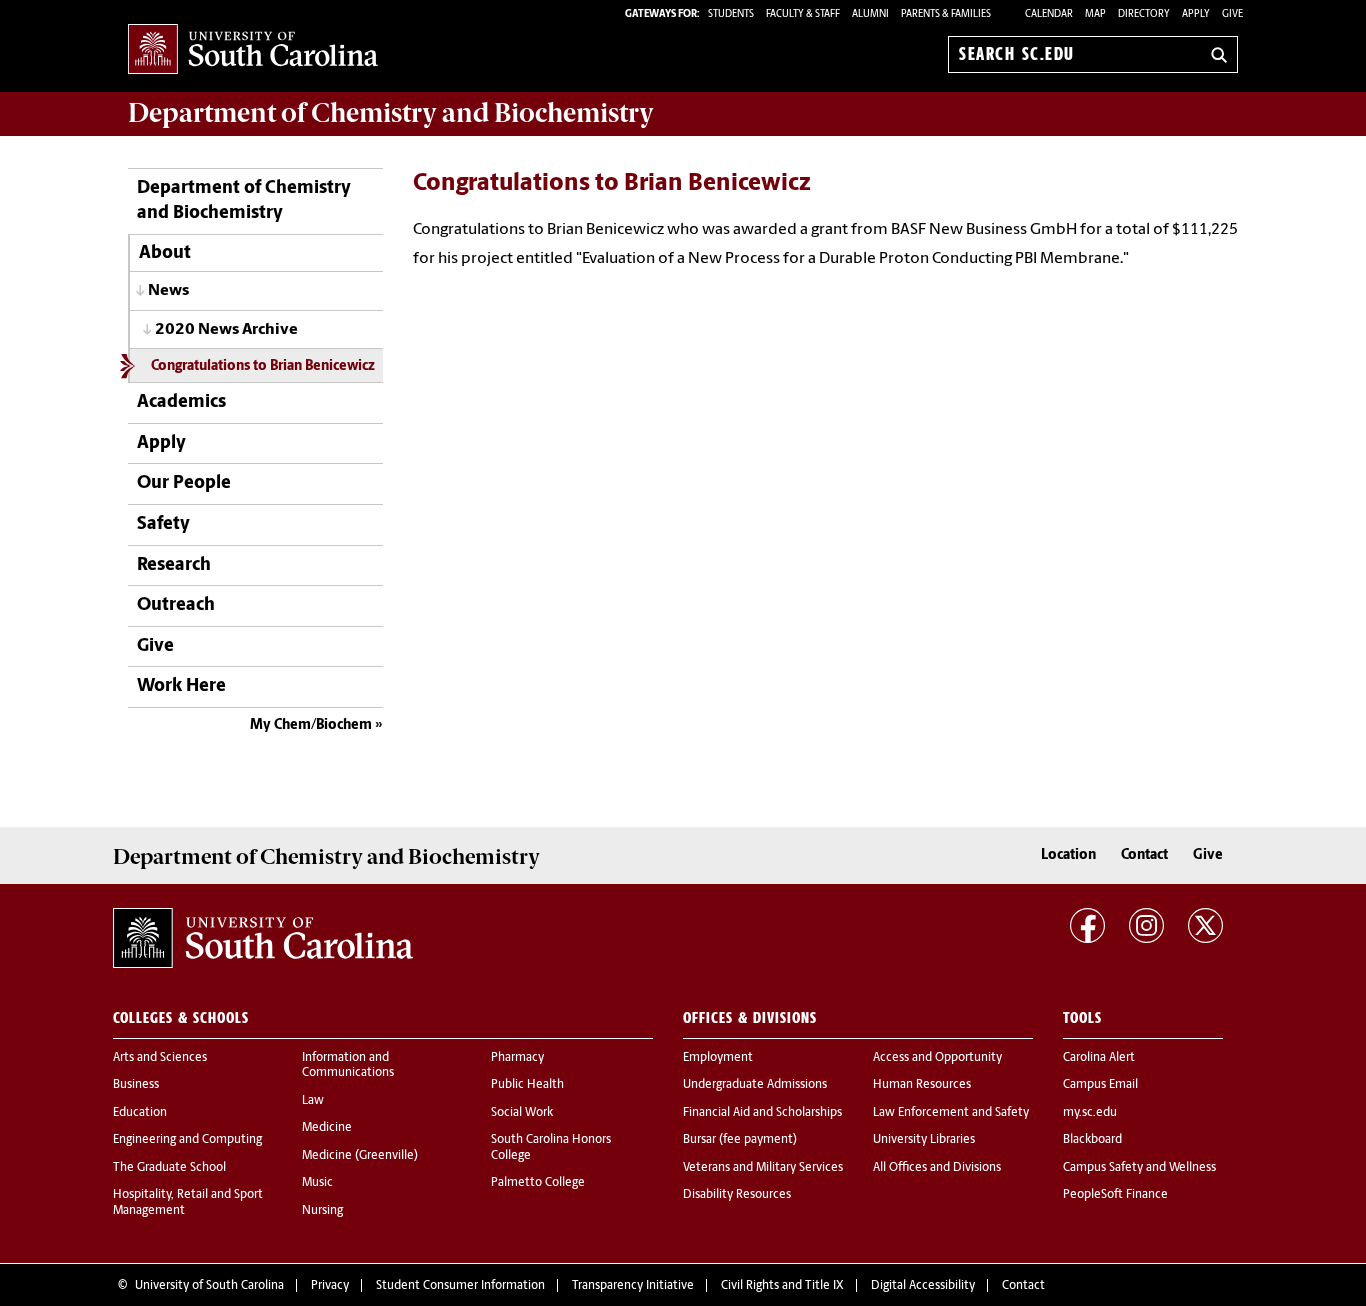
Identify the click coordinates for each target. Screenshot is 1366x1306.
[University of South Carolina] (263, 938)
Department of (391, 113)
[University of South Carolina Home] (253, 50)
